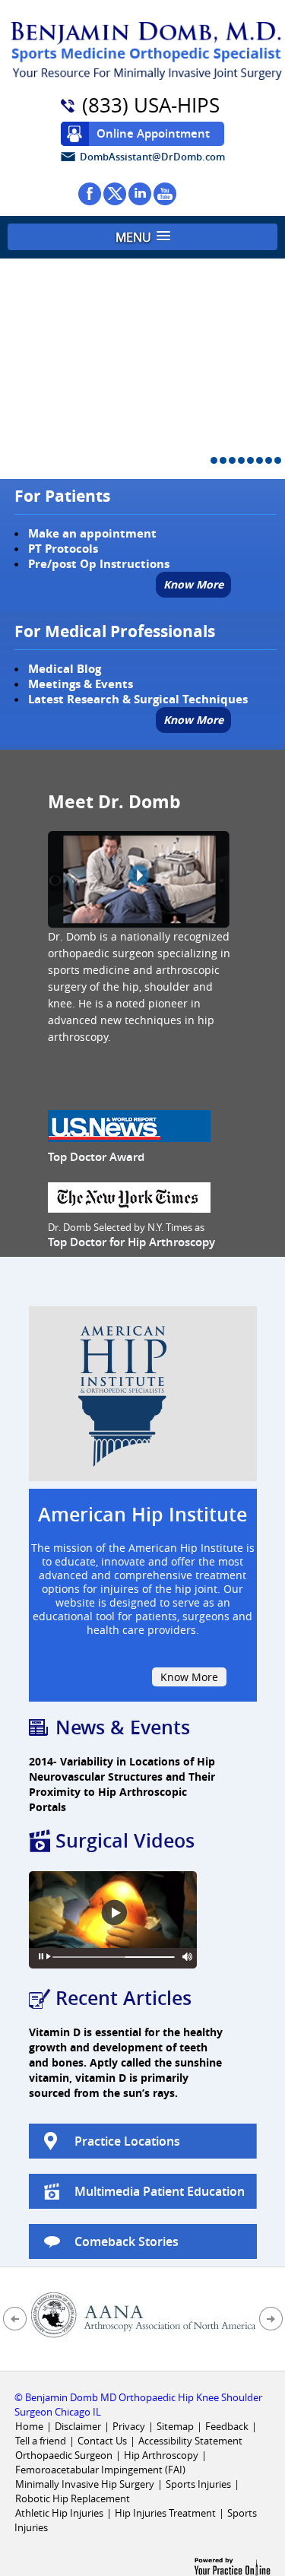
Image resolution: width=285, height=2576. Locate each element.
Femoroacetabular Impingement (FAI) (100, 2470)
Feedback (227, 2426)
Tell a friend (41, 2441)
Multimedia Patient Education (160, 2191)
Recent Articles (123, 1998)
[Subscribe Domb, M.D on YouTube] (165, 194)
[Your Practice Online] (232, 2566)
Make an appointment (92, 533)
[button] (142, 237)
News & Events (123, 1727)
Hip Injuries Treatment (165, 2513)
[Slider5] (250, 460)
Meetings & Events (81, 684)
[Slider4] (241, 460)
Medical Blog (65, 669)
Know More (193, 584)
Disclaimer (78, 2426)
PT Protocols (63, 549)
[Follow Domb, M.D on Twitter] (115, 194)
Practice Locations (127, 2141)
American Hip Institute (142, 1515)
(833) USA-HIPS (151, 106)
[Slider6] (260, 460)
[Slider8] (278, 460)
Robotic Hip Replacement (73, 2498)
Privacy (129, 2426)
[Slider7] (269, 460)
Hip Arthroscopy (161, 2455)
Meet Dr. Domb (114, 801)
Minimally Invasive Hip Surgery (85, 2484)
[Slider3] (232, 460)
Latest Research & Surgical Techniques (138, 699)
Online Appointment (153, 133)
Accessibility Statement (190, 2441)
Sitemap (175, 2426)
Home (29, 2426)
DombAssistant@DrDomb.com (152, 157)
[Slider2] (223, 460)
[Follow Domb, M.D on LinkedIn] (140, 194)
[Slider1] (214, 460)
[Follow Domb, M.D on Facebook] (90, 194)
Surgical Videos (125, 1841)
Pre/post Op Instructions (99, 564)
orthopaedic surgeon (101, 953)
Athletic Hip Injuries (59, 2513)
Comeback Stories (127, 2241)
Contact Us (102, 2441)
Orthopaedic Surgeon (64, 2455)
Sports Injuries (199, 2484)
